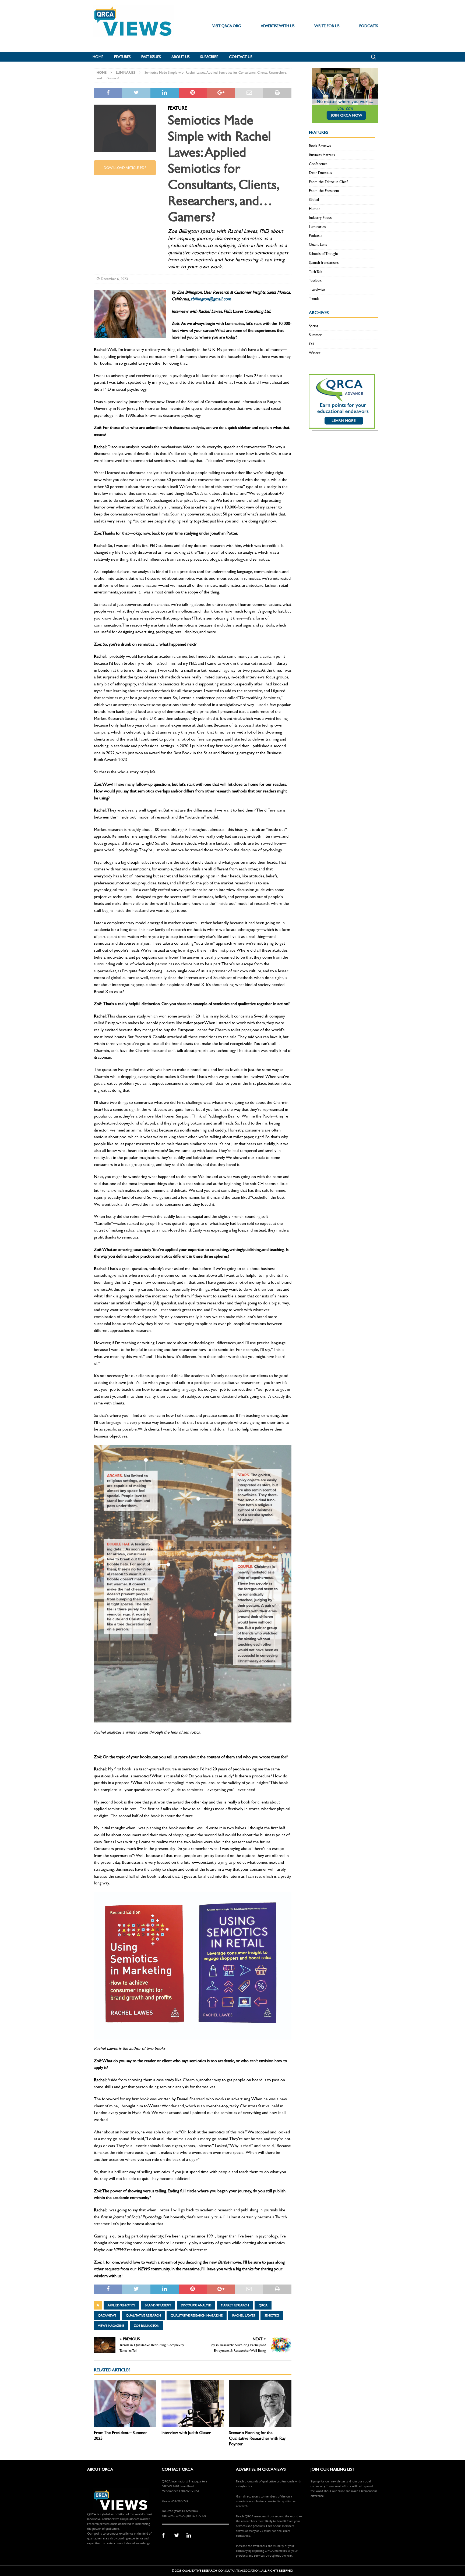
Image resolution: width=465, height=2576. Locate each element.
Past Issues (151, 57)
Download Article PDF (125, 168)
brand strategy (158, 2305)
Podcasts (316, 236)
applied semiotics (121, 2305)
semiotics (272, 2315)
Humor (315, 209)
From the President (324, 191)
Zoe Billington (147, 2326)
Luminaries (317, 227)
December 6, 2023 (115, 279)
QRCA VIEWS (107, 2315)
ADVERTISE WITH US (278, 26)
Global (314, 200)
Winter (315, 353)
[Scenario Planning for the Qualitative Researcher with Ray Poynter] (260, 2404)
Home (98, 57)
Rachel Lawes (244, 2315)
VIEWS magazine (111, 2326)
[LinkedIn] (191, 2536)
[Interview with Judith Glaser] (193, 2404)
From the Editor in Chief (328, 182)
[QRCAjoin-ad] (345, 120)
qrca (263, 2305)
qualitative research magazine (197, 2315)
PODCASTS (369, 26)
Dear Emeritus (320, 173)
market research (235, 2305)
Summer (315, 335)
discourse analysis (196, 2305)
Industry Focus (320, 218)
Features (122, 57)
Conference (318, 164)
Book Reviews (320, 146)
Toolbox (315, 281)
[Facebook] (166, 2536)
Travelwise (317, 289)
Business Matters (322, 155)
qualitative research (143, 2315)
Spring (314, 326)
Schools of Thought (324, 254)
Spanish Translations (324, 263)
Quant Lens (318, 245)
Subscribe (209, 57)
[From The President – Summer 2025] (125, 2404)
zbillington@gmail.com (211, 299)
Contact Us (241, 57)
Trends (314, 299)
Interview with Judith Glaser (186, 2433)
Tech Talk (316, 272)
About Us (180, 57)
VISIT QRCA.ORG (227, 26)
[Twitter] (178, 2536)
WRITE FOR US (327, 26)
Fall (311, 344)
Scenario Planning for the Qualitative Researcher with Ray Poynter (257, 2438)
